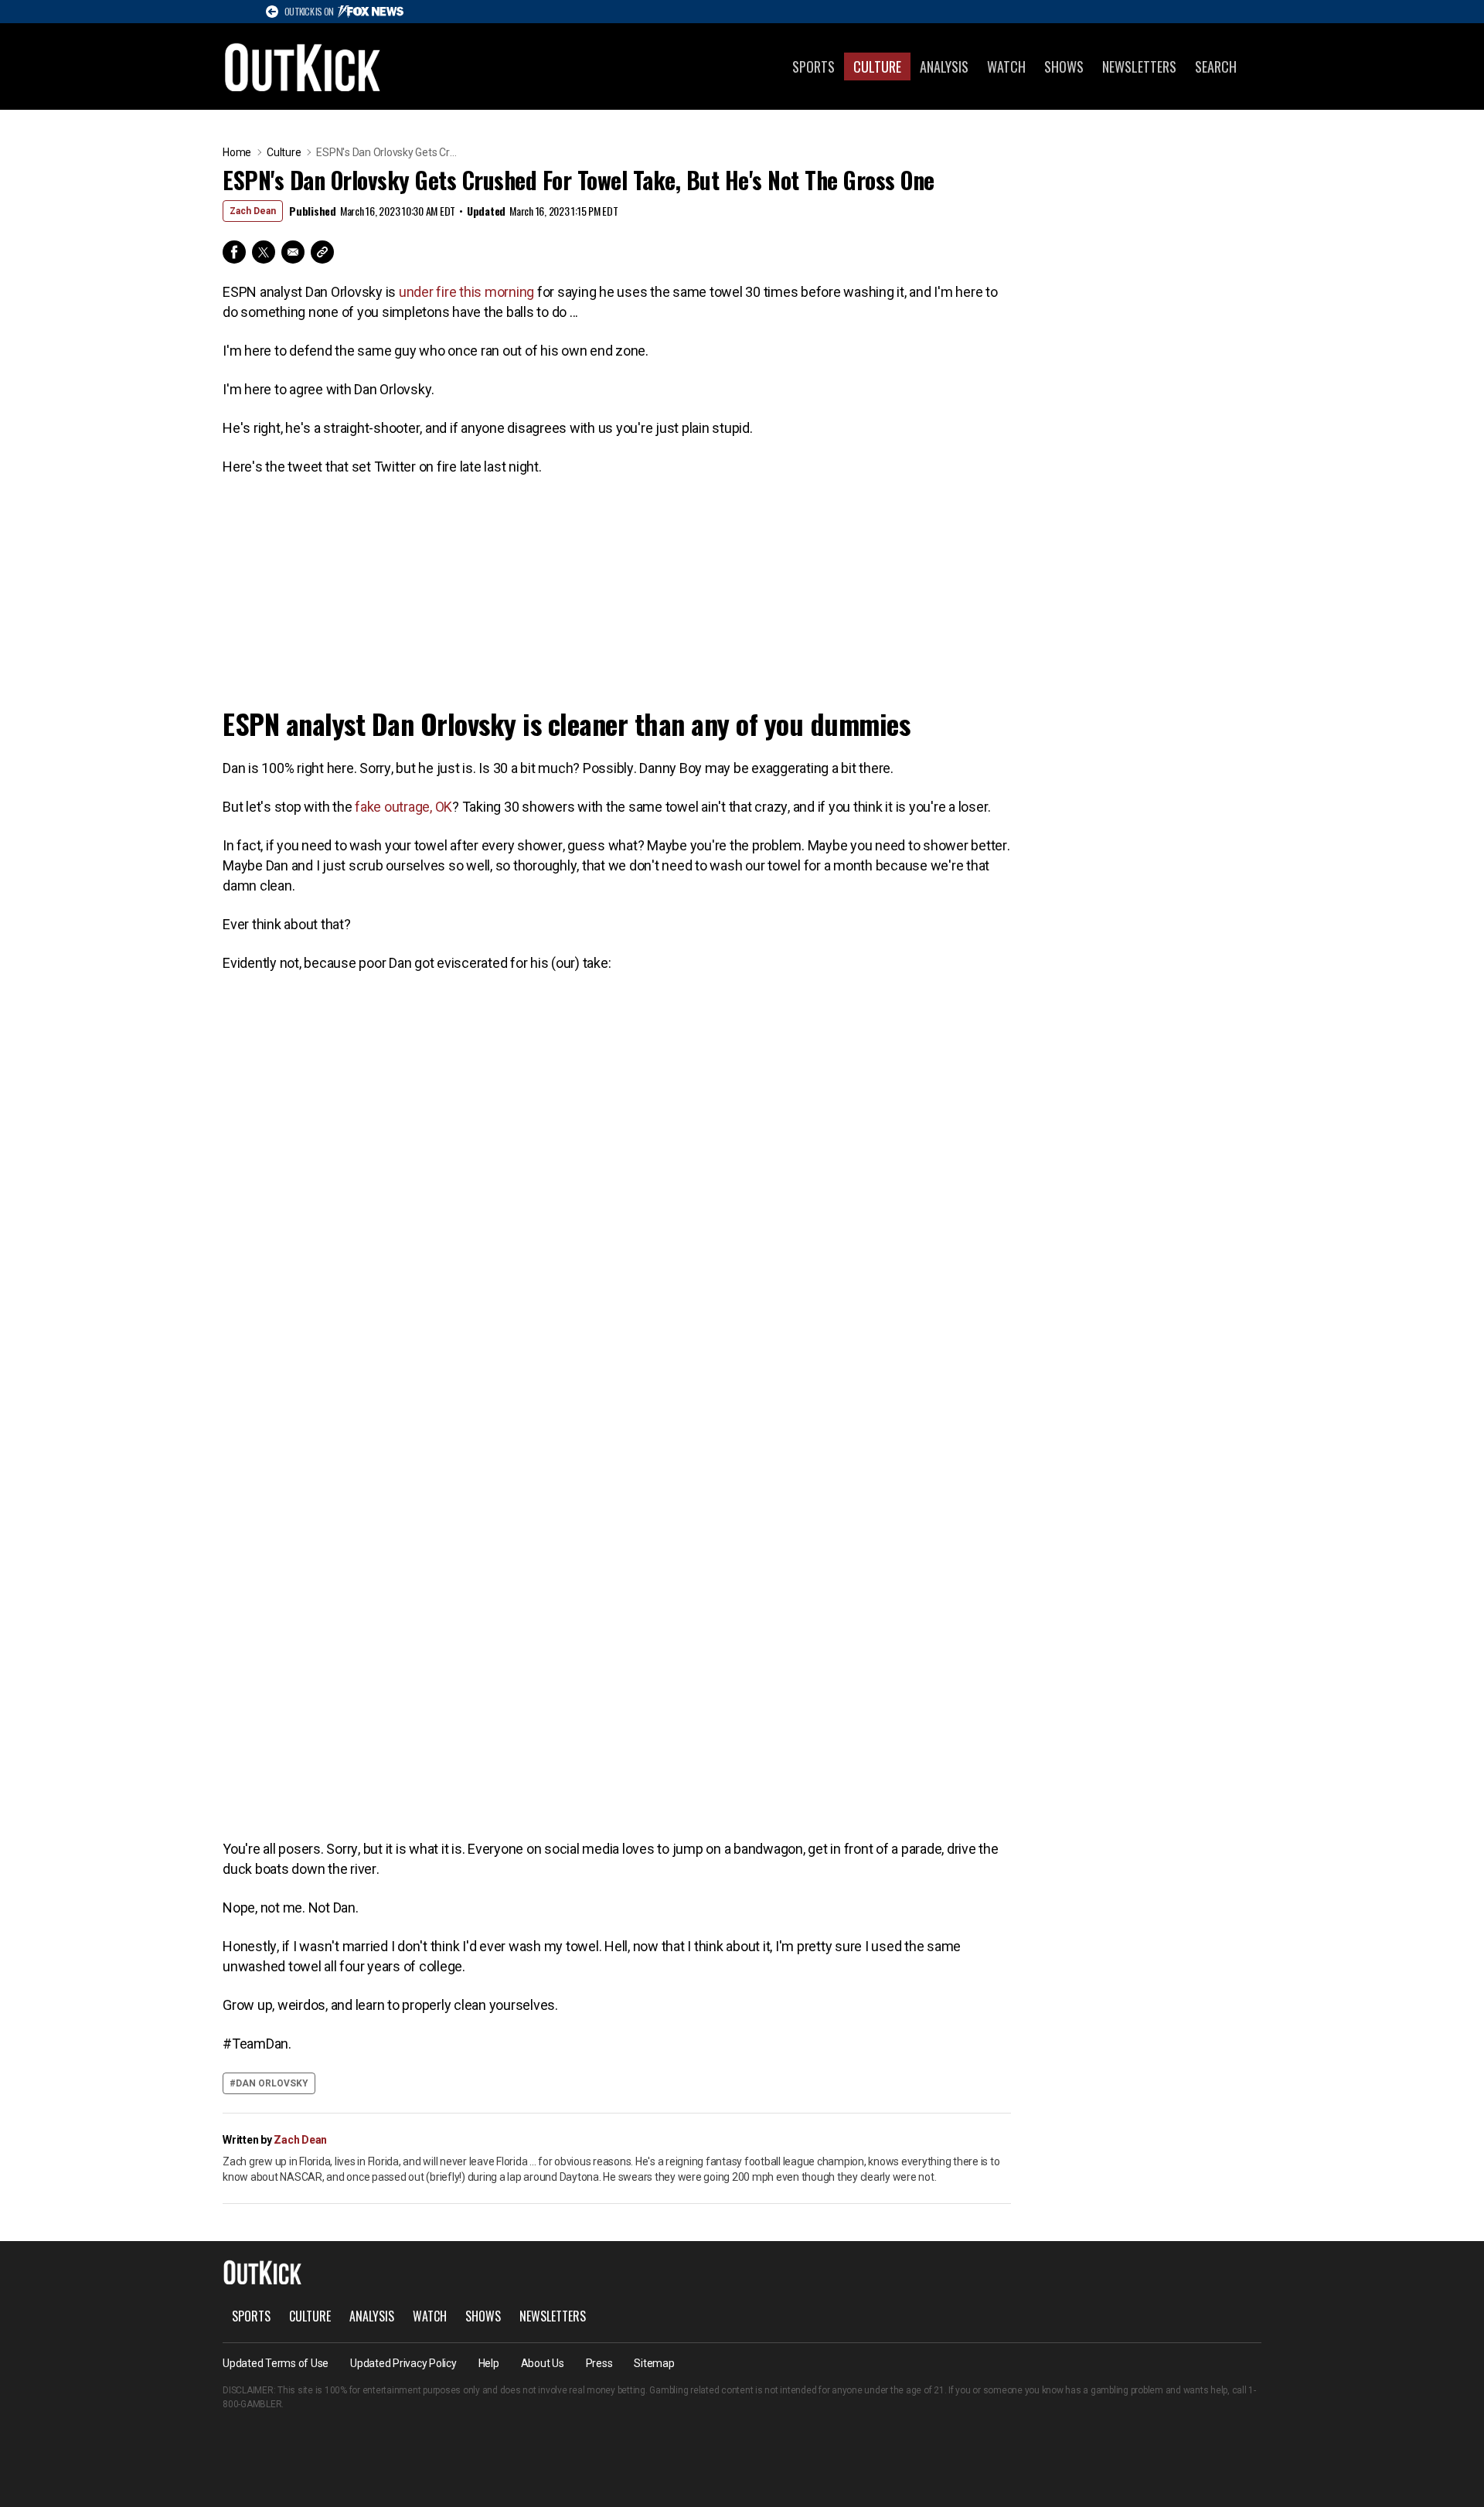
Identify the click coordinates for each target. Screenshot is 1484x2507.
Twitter (264, 252)
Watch (1006, 66)
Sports (813, 66)
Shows (1064, 66)
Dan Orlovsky (272, 2083)
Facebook (234, 252)
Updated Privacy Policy (403, 2363)
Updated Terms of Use (276, 2363)
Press (599, 2363)
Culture (877, 66)
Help (489, 2363)
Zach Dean (253, 211)
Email (293, 252)
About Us (543, 2363)
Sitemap (654, 2363)
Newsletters (1139, 66)
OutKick (303, 66)
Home (237, 152)
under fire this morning (466, 292)
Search (1216, 66)
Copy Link (322, 252)
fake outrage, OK (403, 807)
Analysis (944, 66)
